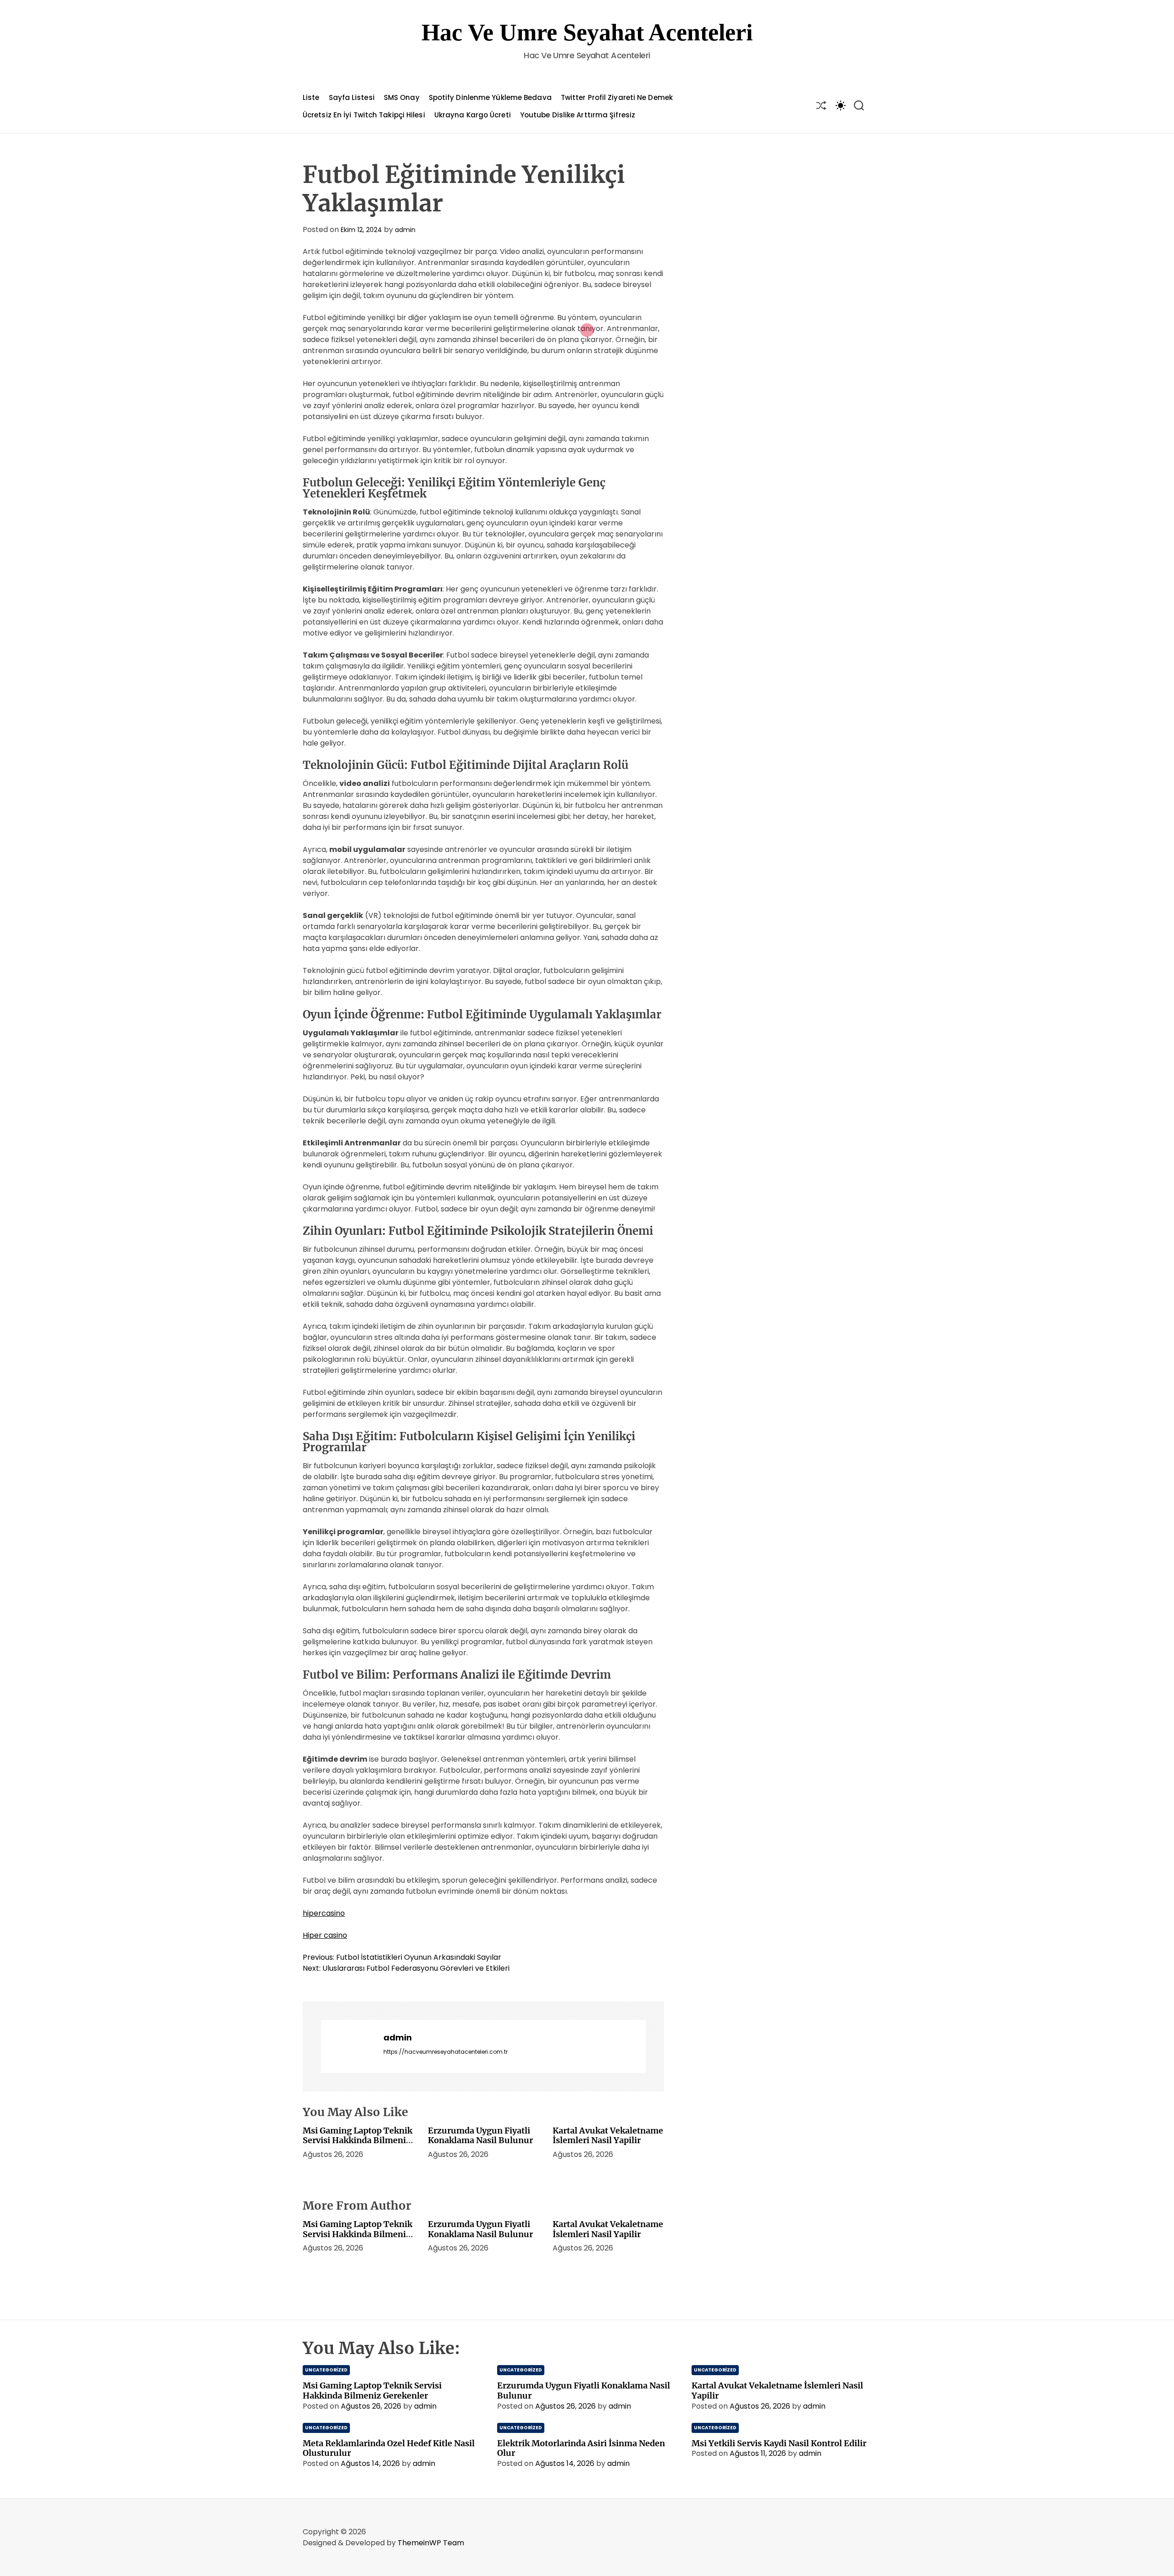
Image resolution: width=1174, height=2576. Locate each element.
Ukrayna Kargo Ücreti (473, 115)
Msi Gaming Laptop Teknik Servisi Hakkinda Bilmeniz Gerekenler (357, 2140)
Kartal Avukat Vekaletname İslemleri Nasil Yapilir (608, 2136)
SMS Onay (402, 97)
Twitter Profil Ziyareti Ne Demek (617, 97)
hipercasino (324, 1913)
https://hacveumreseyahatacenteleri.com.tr (446, 2052)
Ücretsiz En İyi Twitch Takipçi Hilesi (364, 115)
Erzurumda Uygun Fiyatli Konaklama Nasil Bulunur (480, 2136)
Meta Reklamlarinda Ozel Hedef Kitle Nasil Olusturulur (389, 2448)
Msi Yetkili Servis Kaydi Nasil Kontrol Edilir (779, 2443)
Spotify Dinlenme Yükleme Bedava (490, 97)
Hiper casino (325, 1935)
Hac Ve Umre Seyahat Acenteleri (587, 32)
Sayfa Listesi (352, 97)
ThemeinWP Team (431, 2543)
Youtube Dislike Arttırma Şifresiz (578, 115)
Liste (311, 97)
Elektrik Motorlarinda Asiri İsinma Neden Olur (581, 2448)
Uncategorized (326, 2370)
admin (405, 230)
